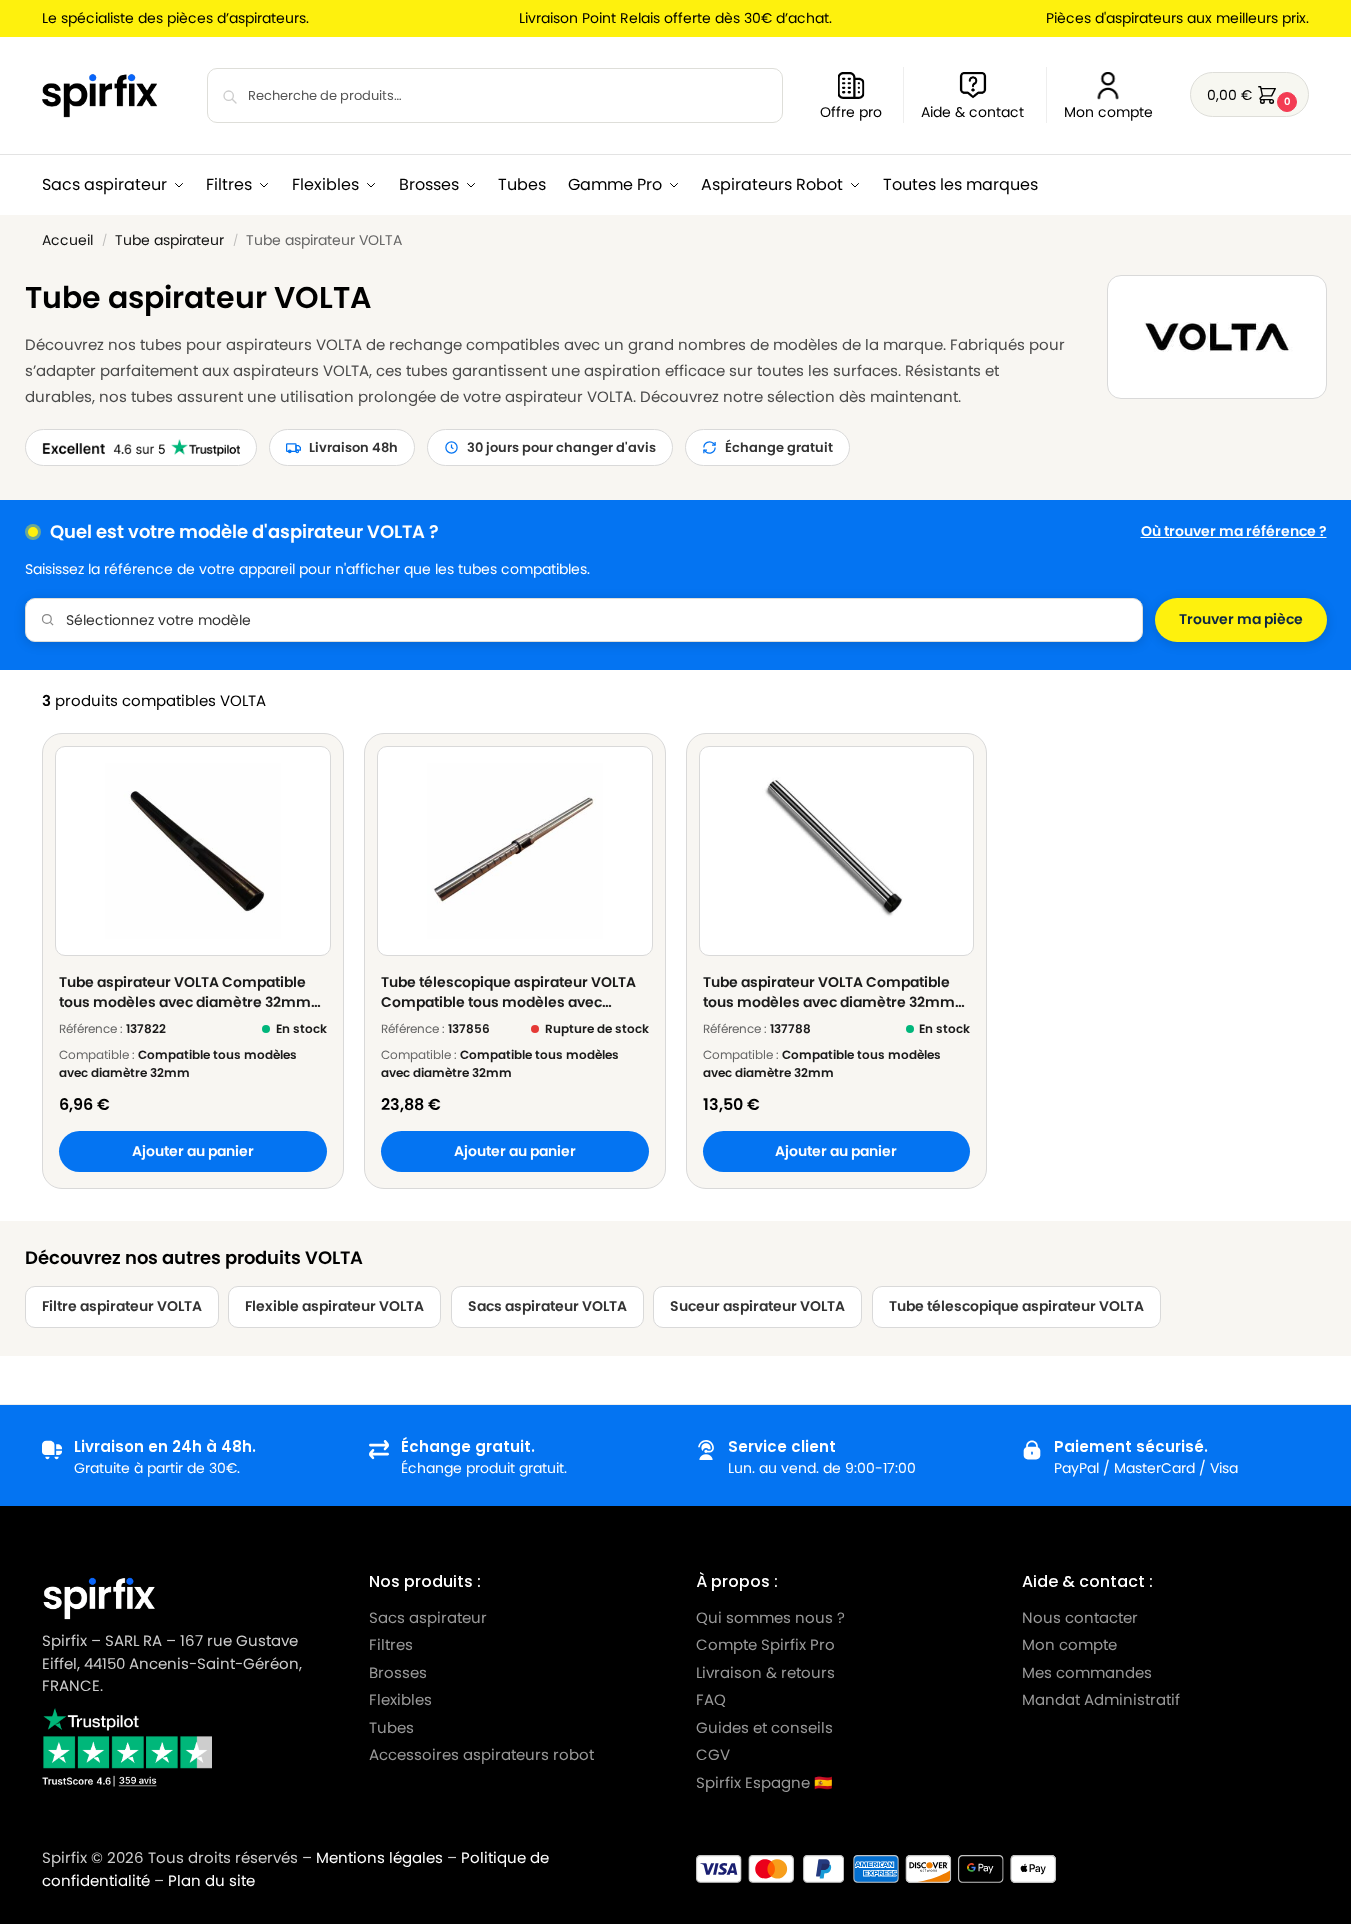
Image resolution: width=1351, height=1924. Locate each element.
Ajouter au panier (193, 1151)
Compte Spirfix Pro (765, 1644)
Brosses (398, 1672)
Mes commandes (1089, 1672)
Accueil (67, 240)
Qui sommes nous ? (770, 1617)
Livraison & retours (765, 1672)
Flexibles (400, 1699)
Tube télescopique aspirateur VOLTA (1016, 1306)
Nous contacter (1080, 1617)
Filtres (391, 1644)
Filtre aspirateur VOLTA (122, 1306)
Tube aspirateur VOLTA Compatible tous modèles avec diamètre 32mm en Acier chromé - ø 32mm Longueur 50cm (832, 992)
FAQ (711, 1699)
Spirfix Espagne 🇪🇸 (764, 1782)
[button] (1249, 94)
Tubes (391, 1727)
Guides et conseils (764, 1727)
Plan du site (211, 1880)
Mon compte (1108, 112)
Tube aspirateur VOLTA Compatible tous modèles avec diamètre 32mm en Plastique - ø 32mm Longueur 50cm (185, 992)
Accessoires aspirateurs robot (481, 1754)
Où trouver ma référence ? (1234, 531)
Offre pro (851, 112)
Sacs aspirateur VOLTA (547, 1306)
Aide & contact (972, 112)
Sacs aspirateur (428, 1617)
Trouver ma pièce (1241, 619)
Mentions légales (379, 1857)
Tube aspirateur (169, 240)
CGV (713, 1754)
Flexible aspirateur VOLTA (334, 1306)
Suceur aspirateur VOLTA (757, 1306)
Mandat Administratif (1101, 1699)
